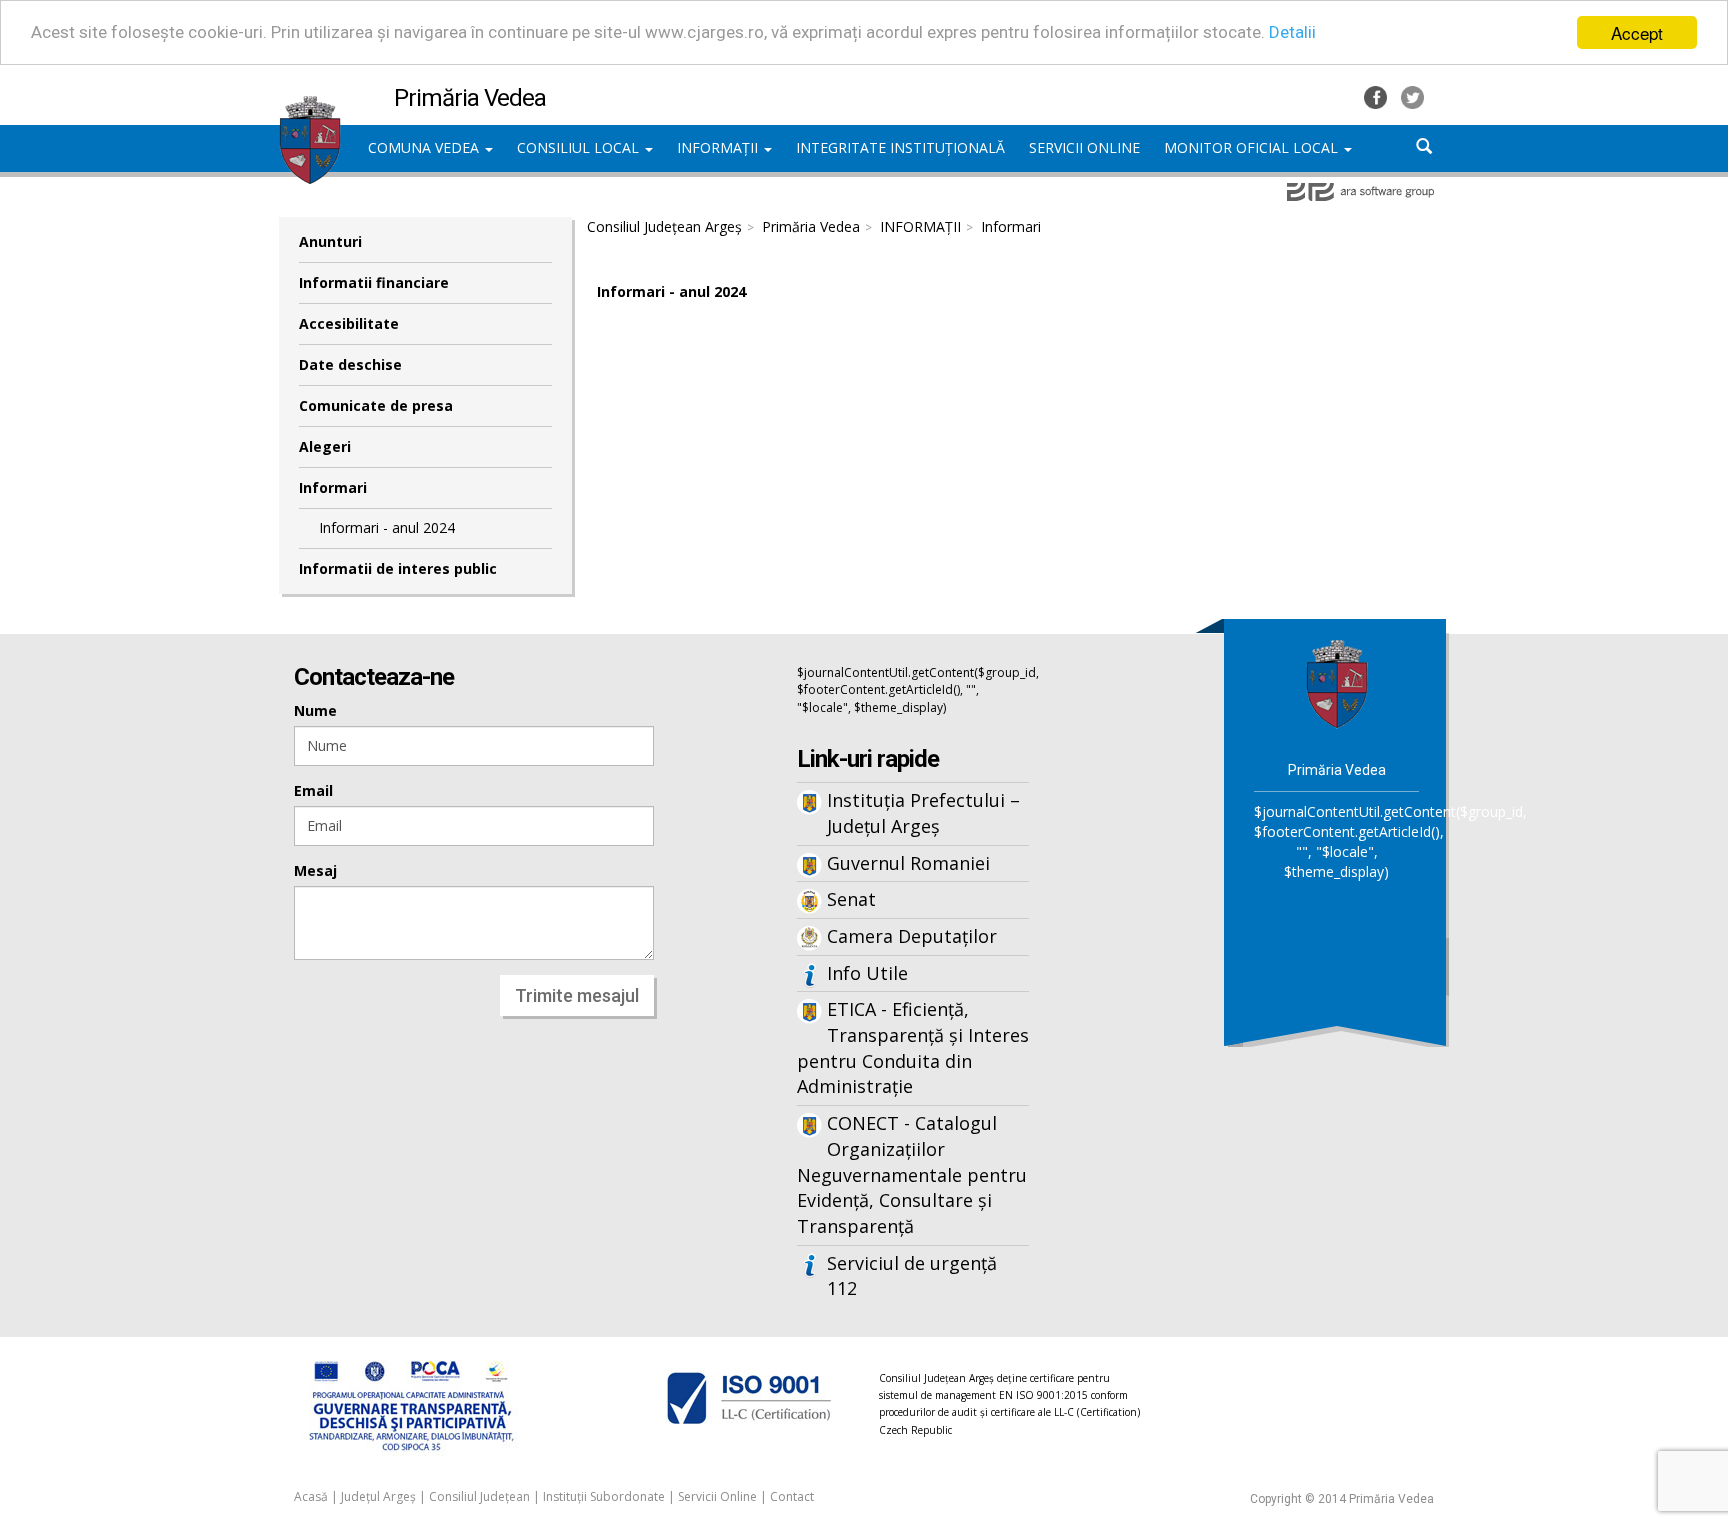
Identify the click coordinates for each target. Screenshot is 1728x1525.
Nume (315, 710)
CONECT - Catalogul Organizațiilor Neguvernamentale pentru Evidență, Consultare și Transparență (912, 1174)
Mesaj (315, 870)
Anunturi (330, 241)
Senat (851, 899)
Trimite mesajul (577, 995)
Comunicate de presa (376, 405)
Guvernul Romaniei (908, 863)
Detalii (1292, 33)
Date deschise (350, 364)
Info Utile (867, 973)
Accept (1637, 32)
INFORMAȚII (719, 147)
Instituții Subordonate (604, 1496)
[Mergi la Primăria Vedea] (1337, 682)
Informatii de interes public (398, 568)
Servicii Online (717, 1496)
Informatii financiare (374, 282)
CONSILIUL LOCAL (580, 147)
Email (313, 790)
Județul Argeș (378, 1496)
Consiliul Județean (479, 1496)
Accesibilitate (349, 323)
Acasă (311, 1496)
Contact (792, 1496)
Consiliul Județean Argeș (664, 226)
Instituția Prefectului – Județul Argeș (923, 813)
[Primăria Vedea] (310, 105)
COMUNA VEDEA (425, 147)
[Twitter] (1412, 95)
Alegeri (325, 446)
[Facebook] (1377, 95)
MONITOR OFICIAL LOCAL (1253, 147)
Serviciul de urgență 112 (912, 1276)
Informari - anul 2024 (387, 527)
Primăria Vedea (811, 226)
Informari (333, 487)
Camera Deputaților (912, 936)
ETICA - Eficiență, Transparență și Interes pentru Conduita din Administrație (913, 1047)
